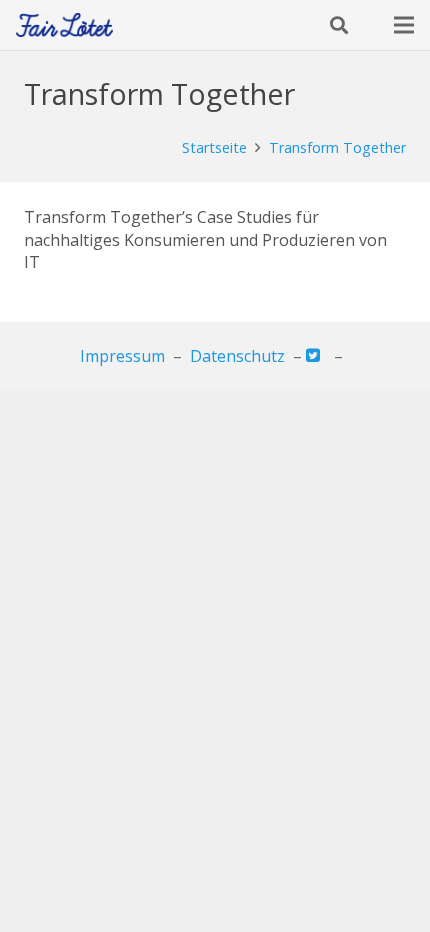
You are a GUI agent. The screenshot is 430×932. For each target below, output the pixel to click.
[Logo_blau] (64, 25)
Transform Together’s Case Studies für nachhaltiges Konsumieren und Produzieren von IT (205, 239)
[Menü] (404, 25)
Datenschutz (237, 356)
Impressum (122, 356)
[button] (339, 25)
